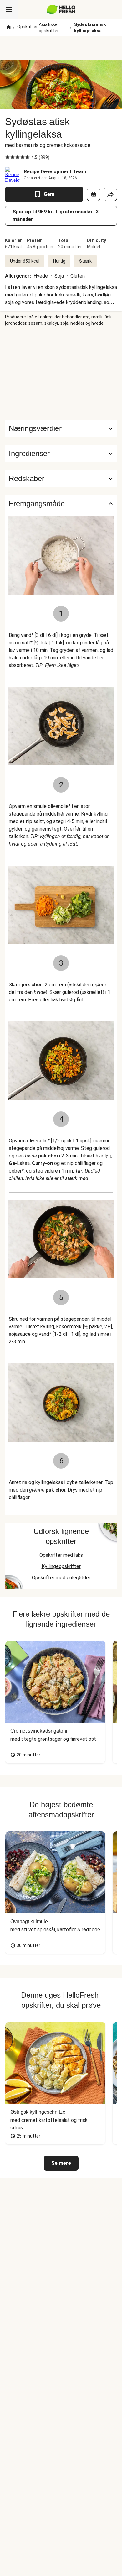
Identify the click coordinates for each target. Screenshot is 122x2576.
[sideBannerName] (61, 373)
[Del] (110, 194)
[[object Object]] (94, 194)
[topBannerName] (61, 48)
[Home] (9, 28)
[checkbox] (8, 157)
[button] (61, 454)
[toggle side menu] (9, 9)
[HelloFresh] (61, 9)
